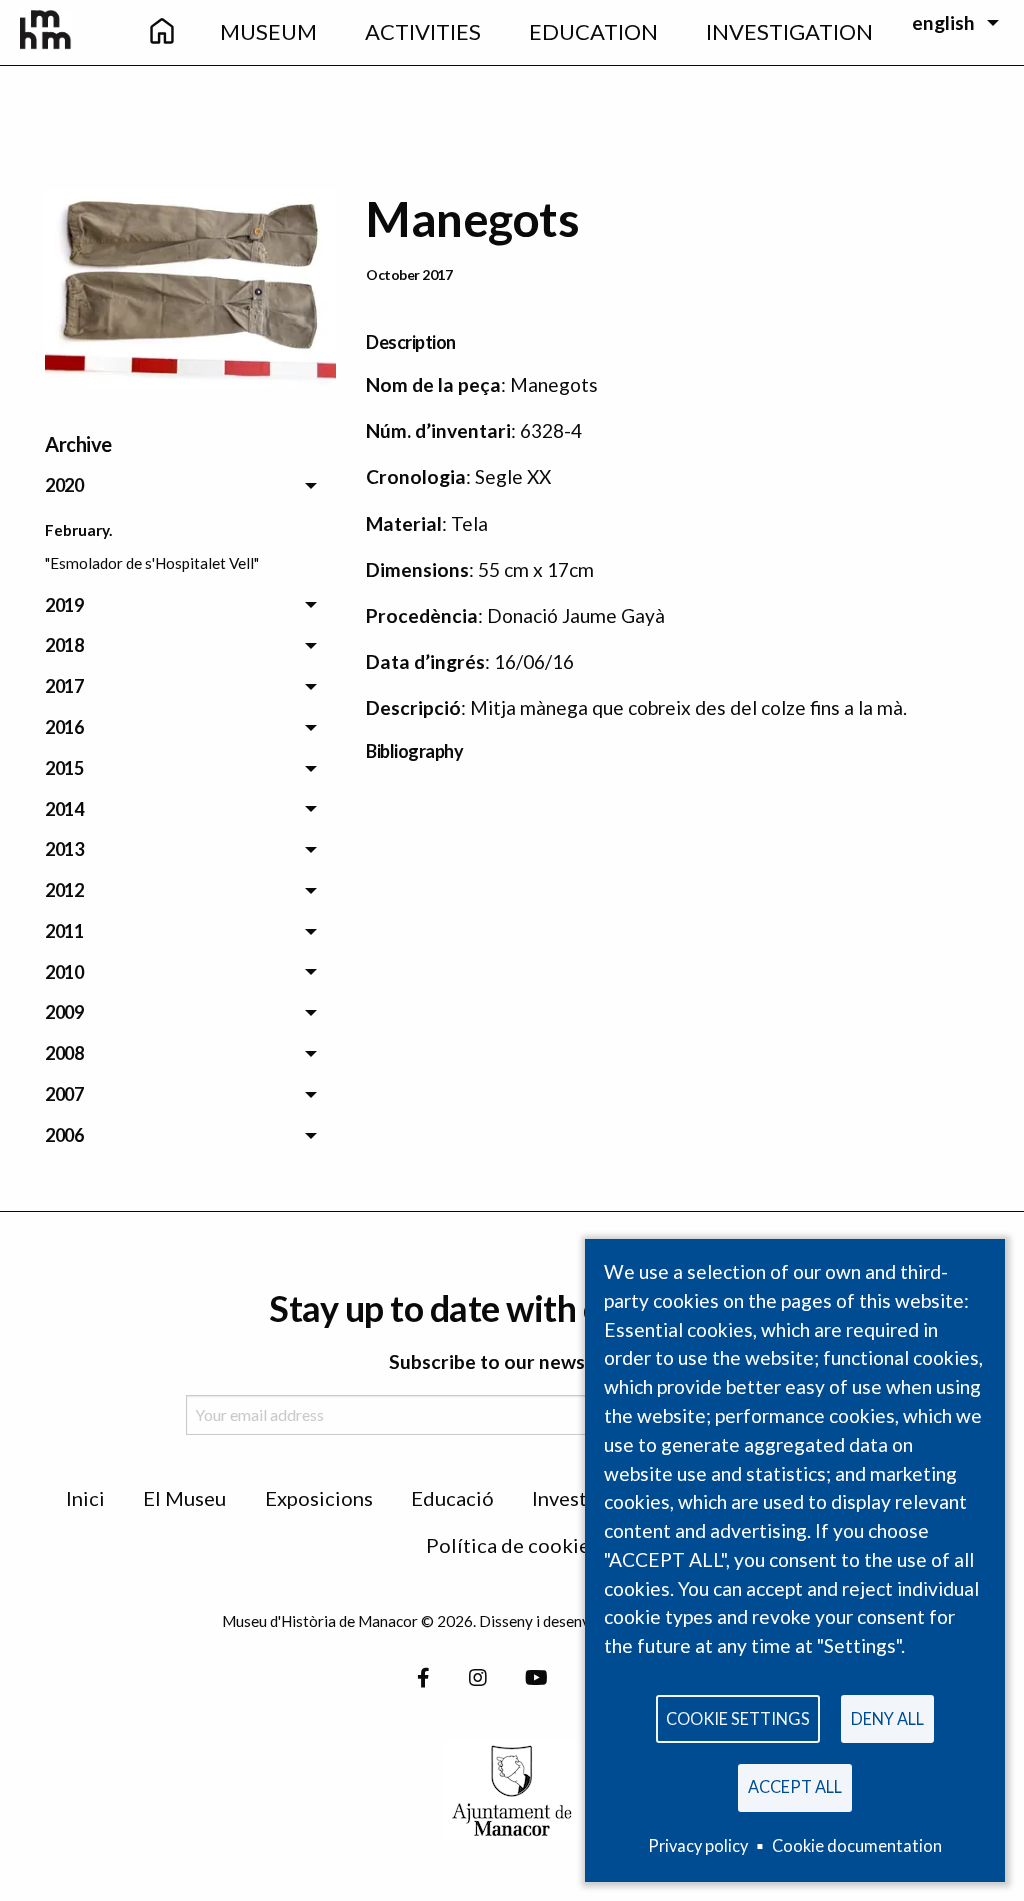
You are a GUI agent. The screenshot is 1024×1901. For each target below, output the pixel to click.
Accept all (795, 1786)
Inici (85, 1498)
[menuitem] (161, 32)
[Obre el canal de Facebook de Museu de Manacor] (423, 1677)
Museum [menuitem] (268, 31)
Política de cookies (512, 1545)
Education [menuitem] (593, 31)
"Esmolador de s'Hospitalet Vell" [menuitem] (152, 563)
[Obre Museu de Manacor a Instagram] (478, 1677)
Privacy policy (698, 1845)
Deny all (887, 1718)
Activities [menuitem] (423, 31)
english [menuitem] (943, 22)
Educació (452, 1498)
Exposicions (319, 1498)
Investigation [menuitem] (789, 31)
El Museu (184, 1498)
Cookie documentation (857, 1845)
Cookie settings (738, 1718)
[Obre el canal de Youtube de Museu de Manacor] (536, 1677)
